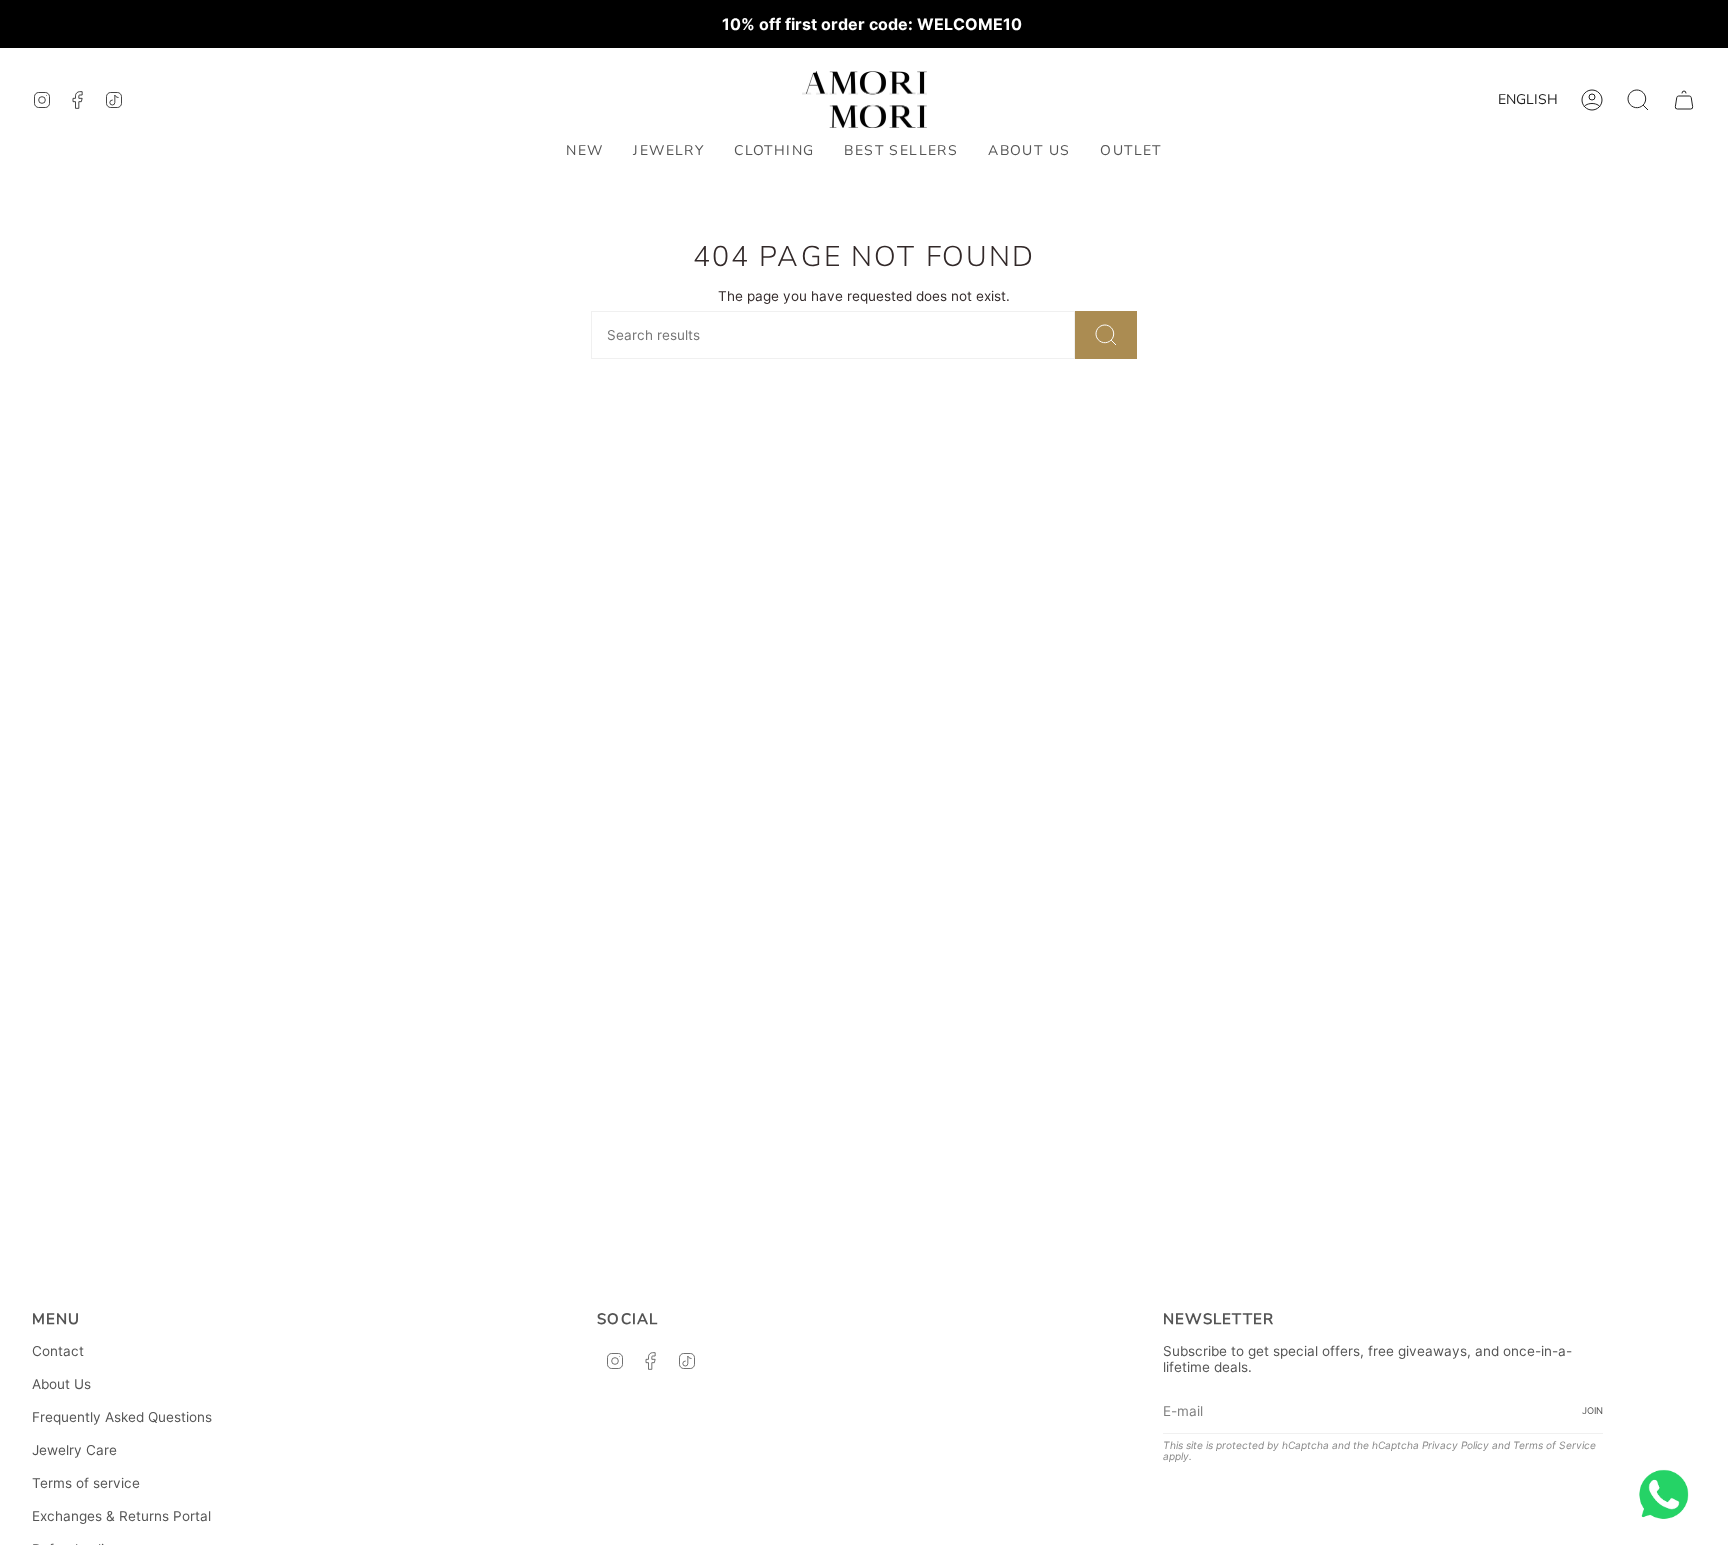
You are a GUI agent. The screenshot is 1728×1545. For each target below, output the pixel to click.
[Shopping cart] (1684, 100)
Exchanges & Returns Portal (121, 1516)
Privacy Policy (1455, 1445)
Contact (58, 1351)
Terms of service (86, 1483)
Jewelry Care (74, 1450)
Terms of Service (1554, 1445)
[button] (668, 151)
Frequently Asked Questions (122, 1417)
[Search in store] (1106, 335)
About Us (61, 1384)
